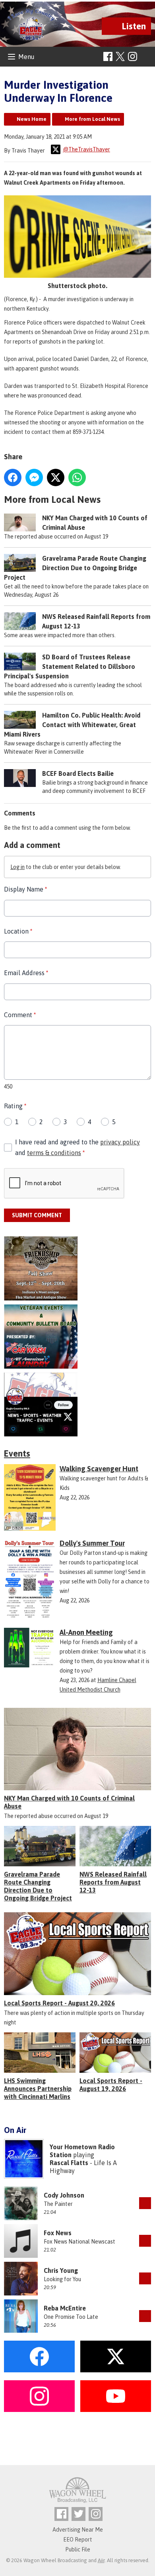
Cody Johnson (64, 2195)
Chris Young (61, 2270)
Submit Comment (37, 1215)
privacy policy (120, 1142)
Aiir (101, 2560)
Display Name (25, 889)
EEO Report (78, 2540)
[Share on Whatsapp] (77, 477)
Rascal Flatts (69, 2163)
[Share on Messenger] (34, 477)
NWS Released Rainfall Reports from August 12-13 (113, 1882)
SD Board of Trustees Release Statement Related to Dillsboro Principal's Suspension (70, 666)
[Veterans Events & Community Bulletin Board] (77, 1337)
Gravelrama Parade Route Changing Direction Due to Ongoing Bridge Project (75, 568)
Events (17, 1453)
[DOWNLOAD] (145, 2203)
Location (18, 931)
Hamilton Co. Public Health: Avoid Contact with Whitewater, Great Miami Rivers (72, 725)
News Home (32, 119)
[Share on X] (56, 477)
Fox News (58, 2233)
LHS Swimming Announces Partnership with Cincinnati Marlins (38, 2089)
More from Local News (92, 119)
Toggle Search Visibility (146, 57)
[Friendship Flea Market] (77, 1268)
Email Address (26, 973)
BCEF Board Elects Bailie (78, 773)
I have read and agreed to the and (77, 1147)
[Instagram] (133, 56)
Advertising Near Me (78, 2530)
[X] (77, 1405)
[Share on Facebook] (13, 477)
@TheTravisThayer (86, 149)
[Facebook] (108, 56)
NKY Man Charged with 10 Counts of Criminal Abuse (69, 1802)
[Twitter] (78, 2514)
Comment (20, 1015)
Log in (17, 867)
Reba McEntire (65, 2308)
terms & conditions (54, 1153)
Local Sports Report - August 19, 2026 (111, 2085)
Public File (78, 2549)
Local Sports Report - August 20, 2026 (59, 2003)
